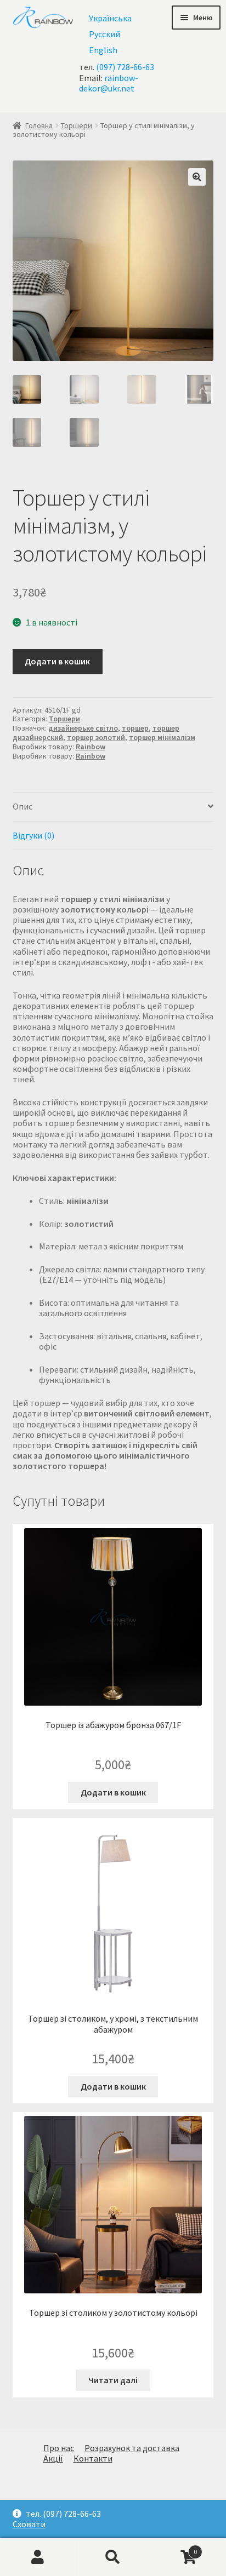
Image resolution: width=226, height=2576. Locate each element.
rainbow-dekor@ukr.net (109, 83)
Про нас (59, 2448)
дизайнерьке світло (83, 728)
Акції (53, 2458)
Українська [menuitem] (110, 18)
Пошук (113, 2557)
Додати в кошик (57, 661)
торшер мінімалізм (162, 737)
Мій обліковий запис (38, 2557)
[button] (197, 177)
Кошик (174, 2547)
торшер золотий (96, 737)
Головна (39, 125)
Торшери (77, 125)
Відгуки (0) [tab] (33, 835)
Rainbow (91, 747)
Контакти (93, 2458)
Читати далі (113, 2380)
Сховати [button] (29, 2524)
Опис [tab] (22, 806)
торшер (135, 728)
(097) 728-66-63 (125, 67)
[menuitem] (110, 18)
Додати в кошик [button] (113, 1792)
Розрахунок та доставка (132, 2448)
